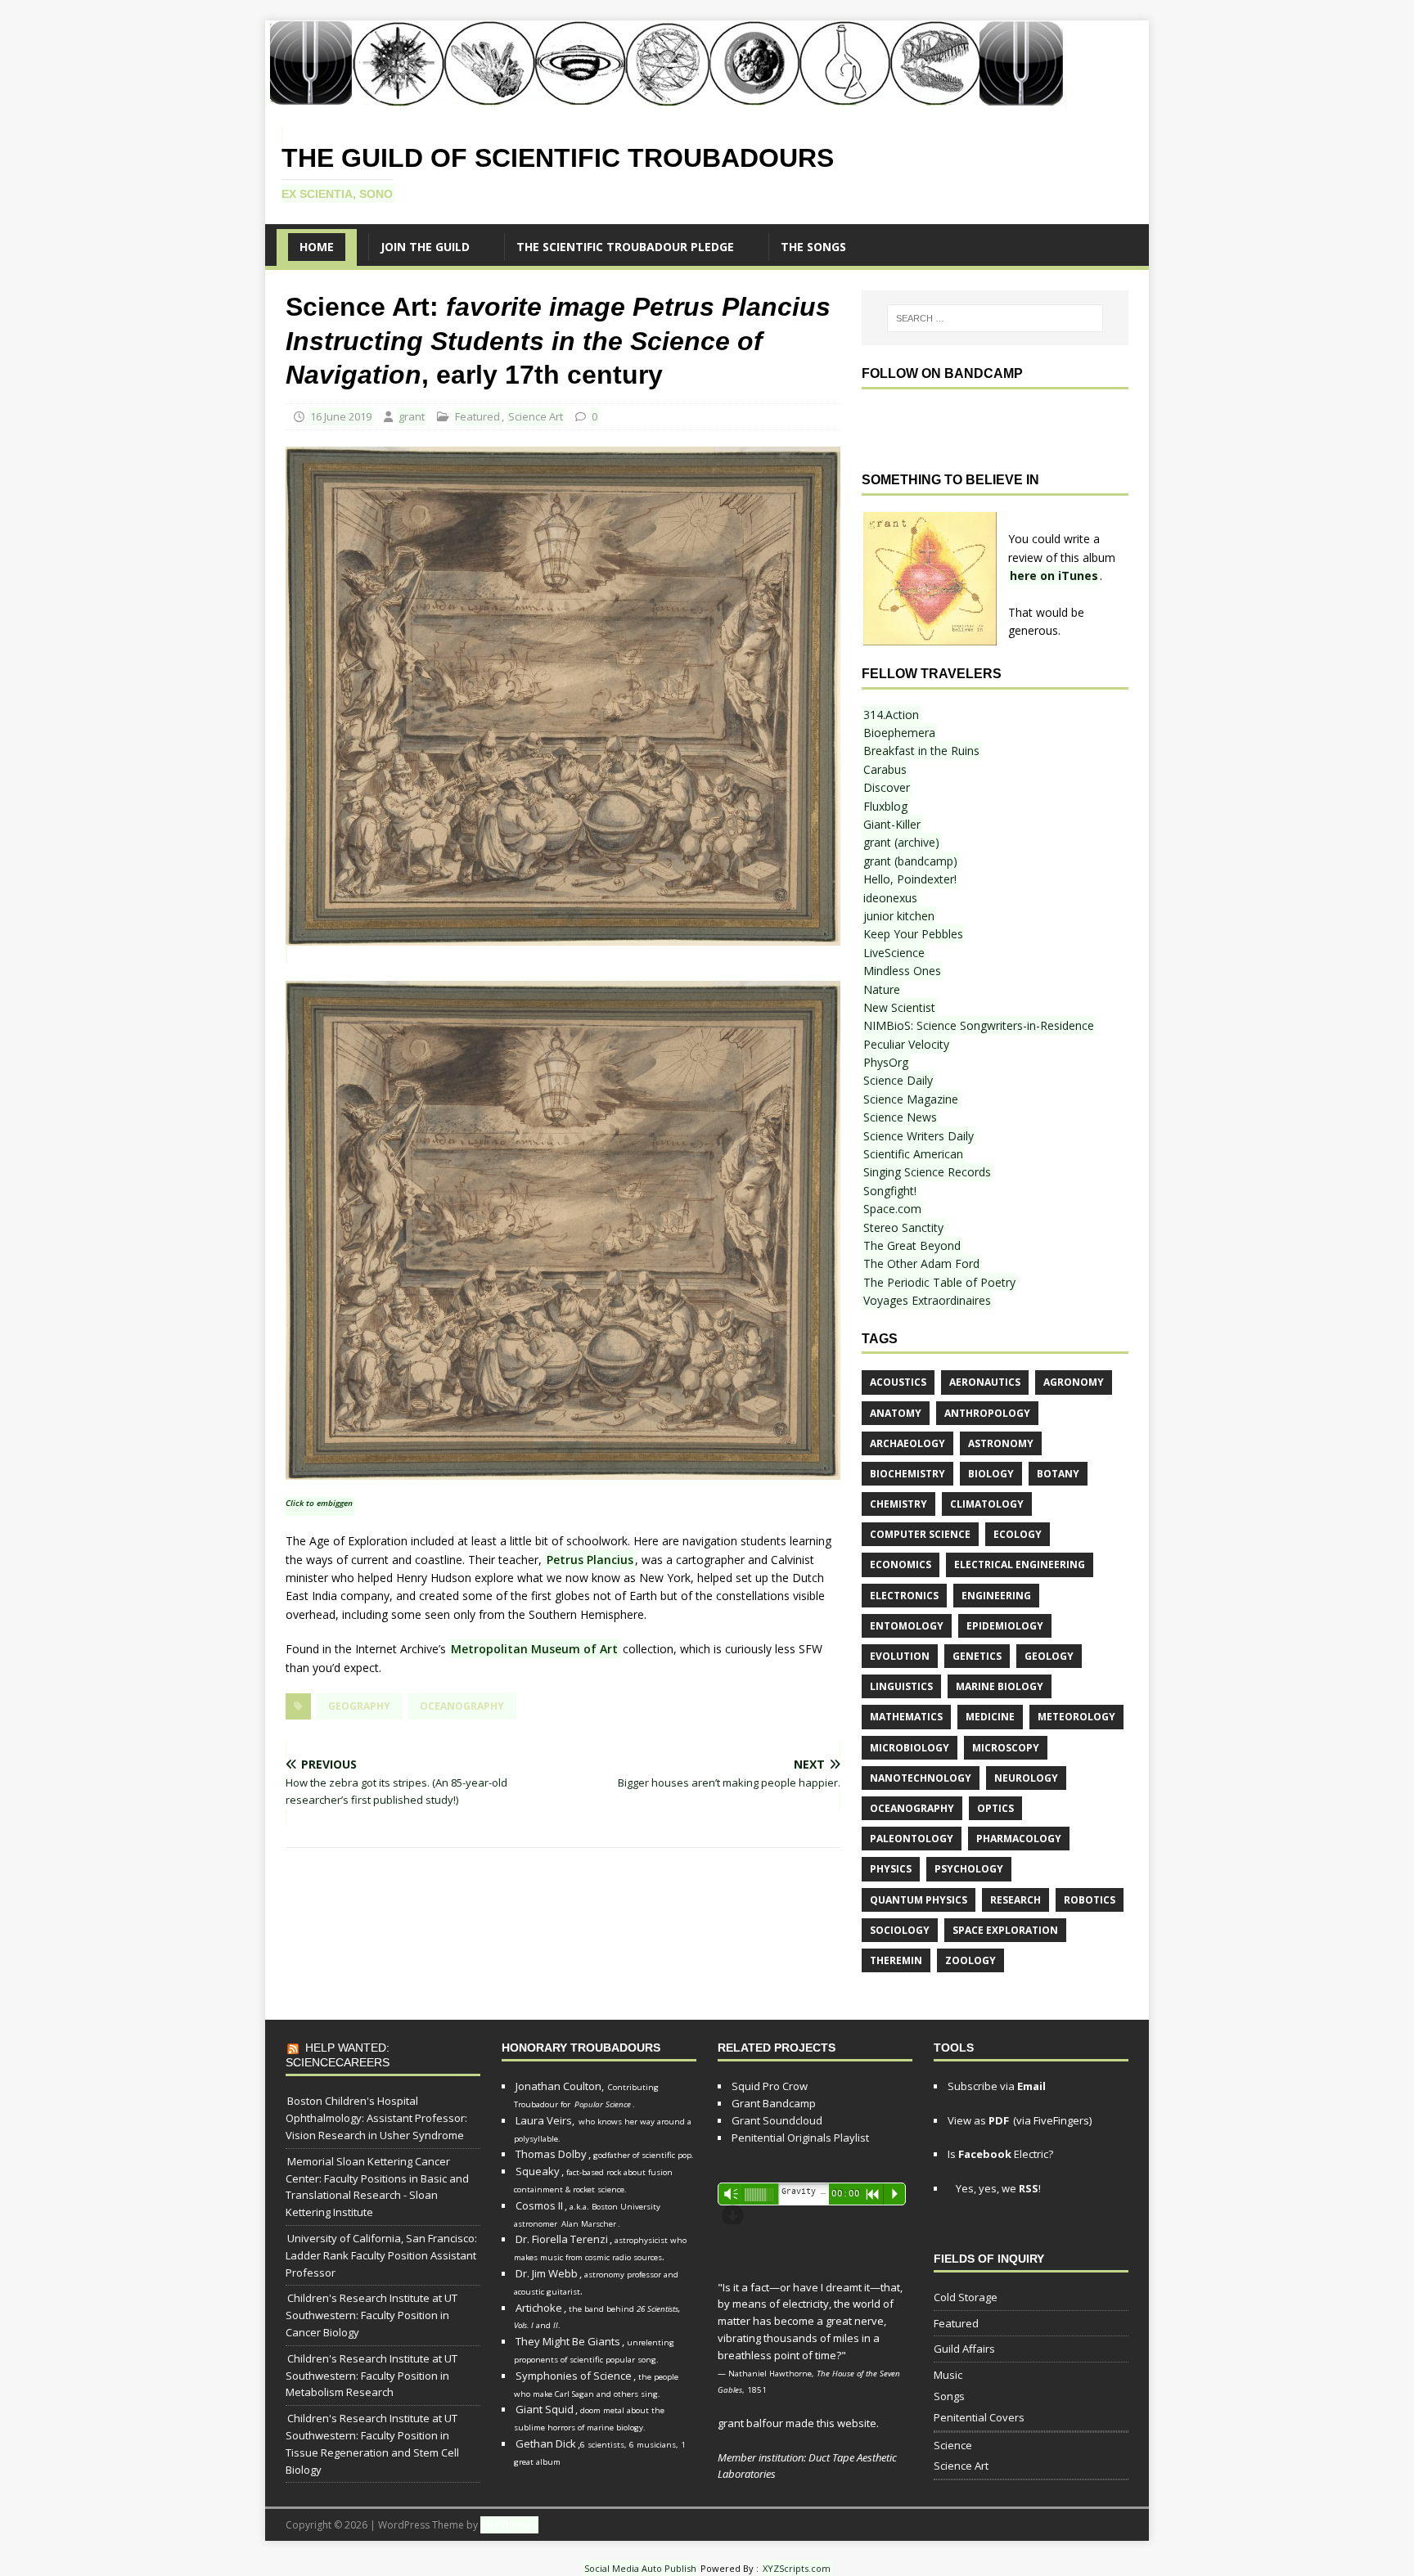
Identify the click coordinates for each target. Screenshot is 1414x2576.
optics (995, 1808)
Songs (949, 2396)
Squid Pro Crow (770, 2086)
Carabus (885, 769)
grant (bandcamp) (910, 861)
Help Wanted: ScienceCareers (338, 2055)
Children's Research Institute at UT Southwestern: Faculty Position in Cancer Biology (372, 2315)
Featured (477, 416)
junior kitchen (899, 916)
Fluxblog (885, 806)
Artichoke (539, 2308)
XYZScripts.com (797, 2568)
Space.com (892, 1209)
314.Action (891, 715)
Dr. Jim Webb (547, 2273)
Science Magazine (911, 1099)
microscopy (1006, 1748)
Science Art (536, 416)
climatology (987, 1504)
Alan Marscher (589, 2224)
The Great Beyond (912, 1245)
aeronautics (985, 1382)
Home (317, 247)
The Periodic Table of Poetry (939, 1282)
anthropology (987, 1413)
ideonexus (890, 898)
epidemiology (1005, 1626)
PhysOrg (886, 1062)
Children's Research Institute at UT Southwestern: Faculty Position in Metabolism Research (372, 2376)
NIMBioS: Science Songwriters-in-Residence (979, 1025)
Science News (900, 1117)
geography (359, 1706)
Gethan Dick (546, 2443)
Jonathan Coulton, (560, 2086)
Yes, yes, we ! (997, 2188)
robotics (1090, 1900)
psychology (969, 1869)
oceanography (462, 1706)
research (1015, 1900)
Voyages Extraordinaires (927, 1300)
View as (978, 2120)
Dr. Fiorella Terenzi (562, 2239)
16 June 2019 (341, 416)
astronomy (1001, 1443)
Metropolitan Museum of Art (534, 1649)
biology (991, 1474)
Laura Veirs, (545, 2120)
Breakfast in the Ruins (921, 751)
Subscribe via (997, 2086)
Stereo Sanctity (903, 1227)
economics (901, 1564)
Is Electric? (1000, 2154)
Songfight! (890, 1191)
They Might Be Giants (568, 2341)
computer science (920, 1534)
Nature (882, 989)
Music (948, 2375)
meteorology (1076, 1717)
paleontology (912, 1839)
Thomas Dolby (551, 2154)
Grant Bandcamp (774, 2103)
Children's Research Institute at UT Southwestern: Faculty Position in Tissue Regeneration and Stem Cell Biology (372, 2443)
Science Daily (898, 1080)
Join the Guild (425, 247)
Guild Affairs (964, 2349)
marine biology (1000, 1686)
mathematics (906, 1717)
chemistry (898, 1504)
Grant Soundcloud (777, 2120)
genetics (977, 1656)
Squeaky (538, 2171)
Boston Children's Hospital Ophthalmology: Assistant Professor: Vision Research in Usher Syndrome (376, 2118)
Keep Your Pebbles (913, 934)
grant (412, 416)
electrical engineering (1020, 1564)
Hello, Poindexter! (910, 879)
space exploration (1005, 1930)
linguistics (901, 1686)
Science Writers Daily (919, 1136)
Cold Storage (966, 2297)
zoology (970, 1960)
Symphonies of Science (574, 2376)
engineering (996, 1596)
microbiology (910, 1748)
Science (953, 2445)
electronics (904, 1596)
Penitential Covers (979, 2417)
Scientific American (913, 1154)
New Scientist (899, 1007)
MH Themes (509, 2525)
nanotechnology (921, 1778)
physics (891, 1869)
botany (1058, 1474)
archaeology (907, 1443)
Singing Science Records (927, 1172)
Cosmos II (539, 2205)
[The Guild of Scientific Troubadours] (666, 97)
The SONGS (813, 247)
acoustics (898, 1382)
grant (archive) (901, 842)
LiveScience (894, 953)
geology (1049, 1656)
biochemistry (907, 1474)
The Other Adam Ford (921, 1263)
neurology (1026, 1778)
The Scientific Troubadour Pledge (625, 247)
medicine (990, 1717)
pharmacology (1019, 1839)
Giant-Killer (892, 824)
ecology (1018, 1534)
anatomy (896, 1413)
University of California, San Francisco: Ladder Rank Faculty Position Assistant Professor (381, 2255)
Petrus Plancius (590, 1560)
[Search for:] (995, 318)
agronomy (1074, 1382)
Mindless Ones (902, 971)
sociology (900, 1930)
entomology (907, 1626)
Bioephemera (899, 733)
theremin (896, 1960)
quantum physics (919, 1900)
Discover (887, 787)
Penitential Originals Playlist (800, 2138)
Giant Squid (545, 2409)
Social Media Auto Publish (640, 2568)
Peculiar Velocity (906, 1044)
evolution (900, 1656)
